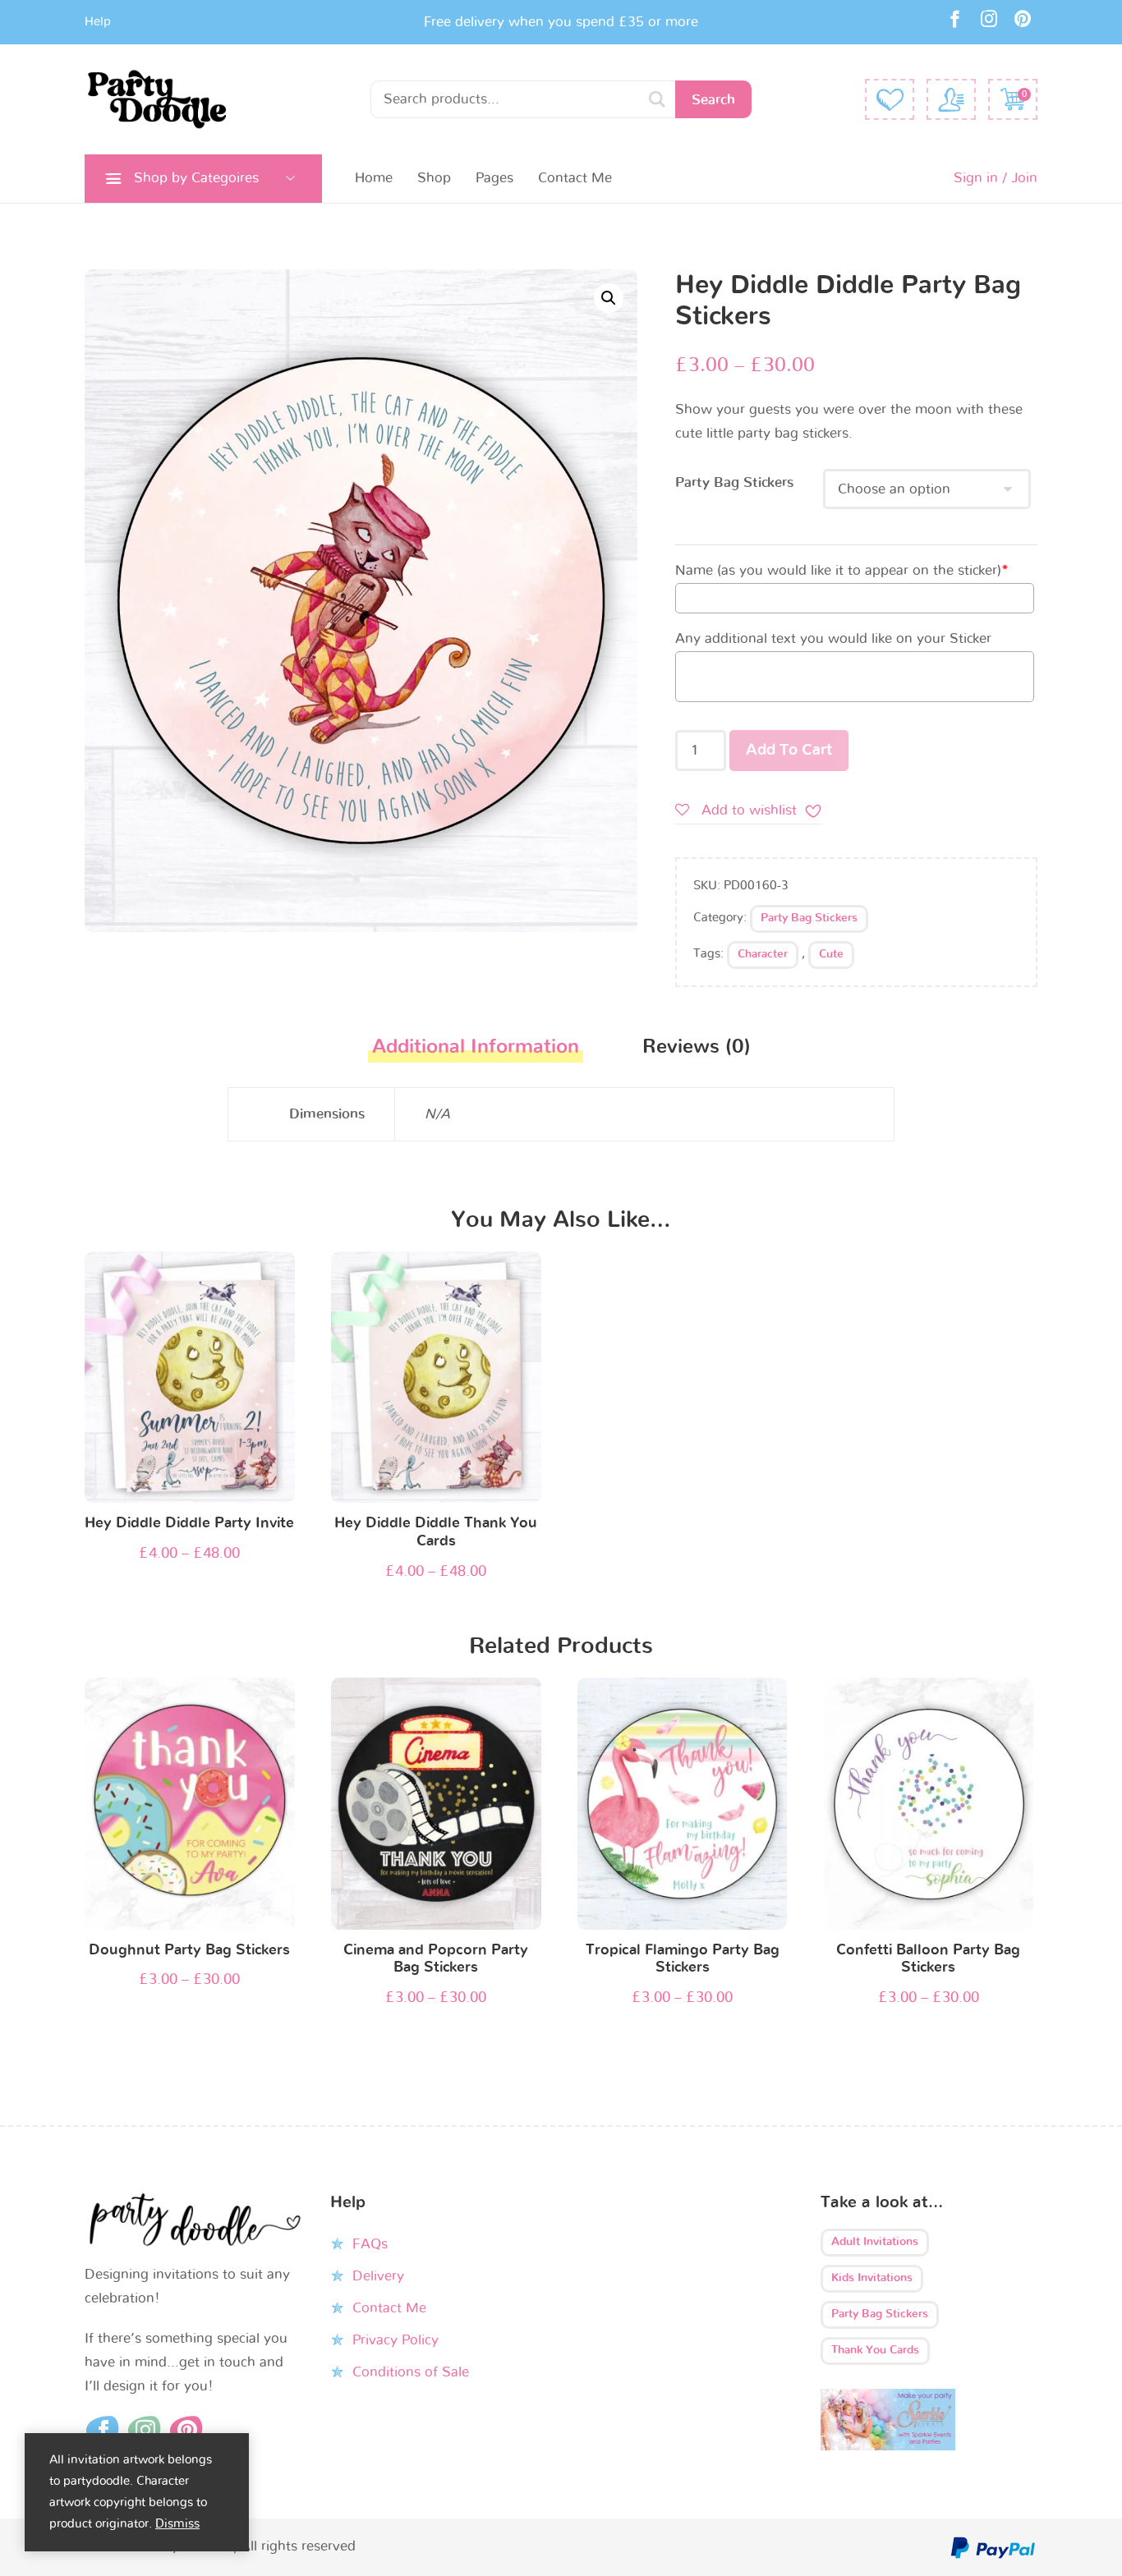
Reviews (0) (697, 1047)
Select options (189, 1381)
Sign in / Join (996, 178)
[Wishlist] (890, 99)
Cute (831, 954)
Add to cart (789, 750)
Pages (494, 178)
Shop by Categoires (196, 178)
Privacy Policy (395, 2340)
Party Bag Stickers (734, 482)
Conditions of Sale (411, 2372)
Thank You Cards (875, 2350)
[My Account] (951, 99)
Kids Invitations (872, 2278)
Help (98, 22)
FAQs (370, 2244)
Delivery (378, 2276)
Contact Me (575, 178)
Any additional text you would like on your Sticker (833, 638)
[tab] (476, 1052)
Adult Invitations (875, 2242)
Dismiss (177, 2524)
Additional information (476, 1047)
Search (713, 100)
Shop (434, 178)
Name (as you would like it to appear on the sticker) (842, 570)
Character (763, 954)
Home (374, 178)
